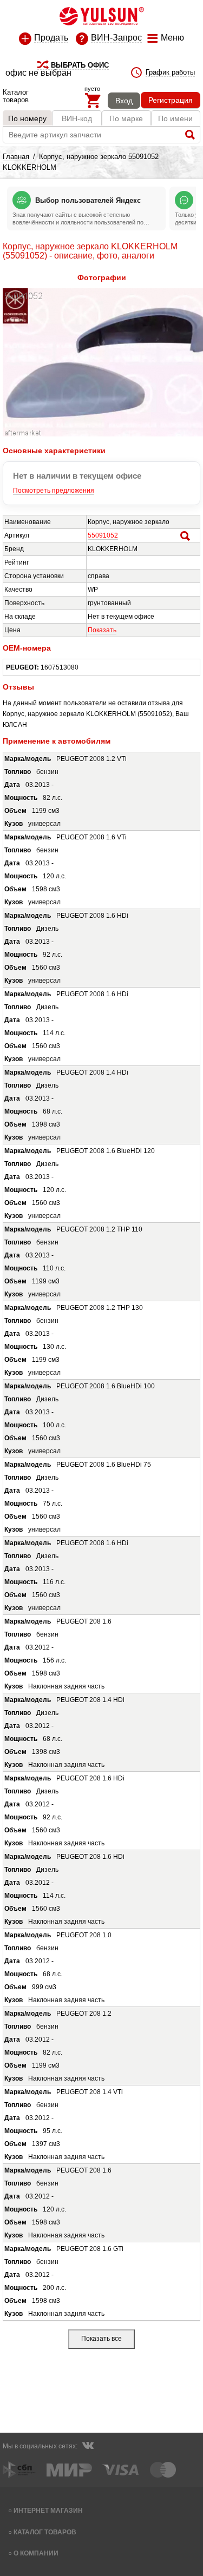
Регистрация (171, 100)
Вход (124, 101)
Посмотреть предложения (54, 491)
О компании (36, 2553)
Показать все (101, 2339)
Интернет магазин (48, 2510)
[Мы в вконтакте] (88, 2447)
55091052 (103, 535)
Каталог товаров (45, 2532)
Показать (102, 630)
